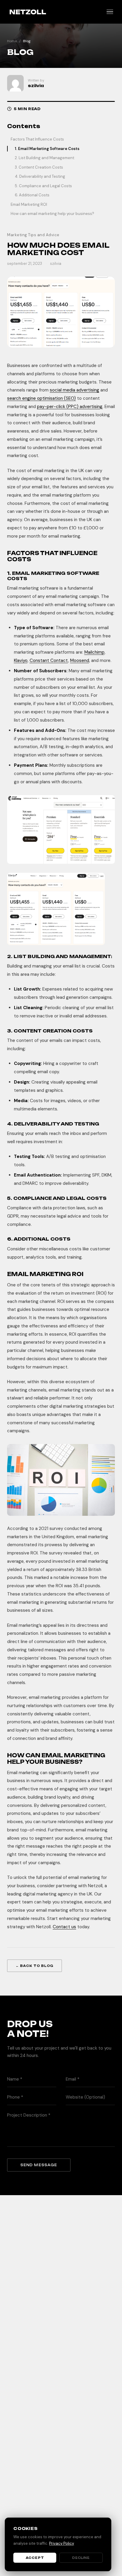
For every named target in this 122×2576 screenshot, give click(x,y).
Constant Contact (49, 660)
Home (12, 41)
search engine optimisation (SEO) (41, 398)
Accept (35, 2558)
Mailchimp (94, 652)
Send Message (39, 2165)
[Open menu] (110, 12)
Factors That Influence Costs (37, 139)
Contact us (64, 1927)
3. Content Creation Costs (39, 167)
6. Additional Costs (32, 195)
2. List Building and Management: (45, 158)
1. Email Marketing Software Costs (47, 149)
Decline (81, 2558)
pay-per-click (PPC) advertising (70, 407)
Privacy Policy (62, 2543)
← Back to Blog (34, 1966)
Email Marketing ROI (29, 204)
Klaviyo (21, 660)
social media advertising (74, 390)
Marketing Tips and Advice (33, 235)
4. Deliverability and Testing (40, 176)
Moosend (80, 660)
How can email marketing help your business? (52, 214)
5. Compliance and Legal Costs (43, 186)
